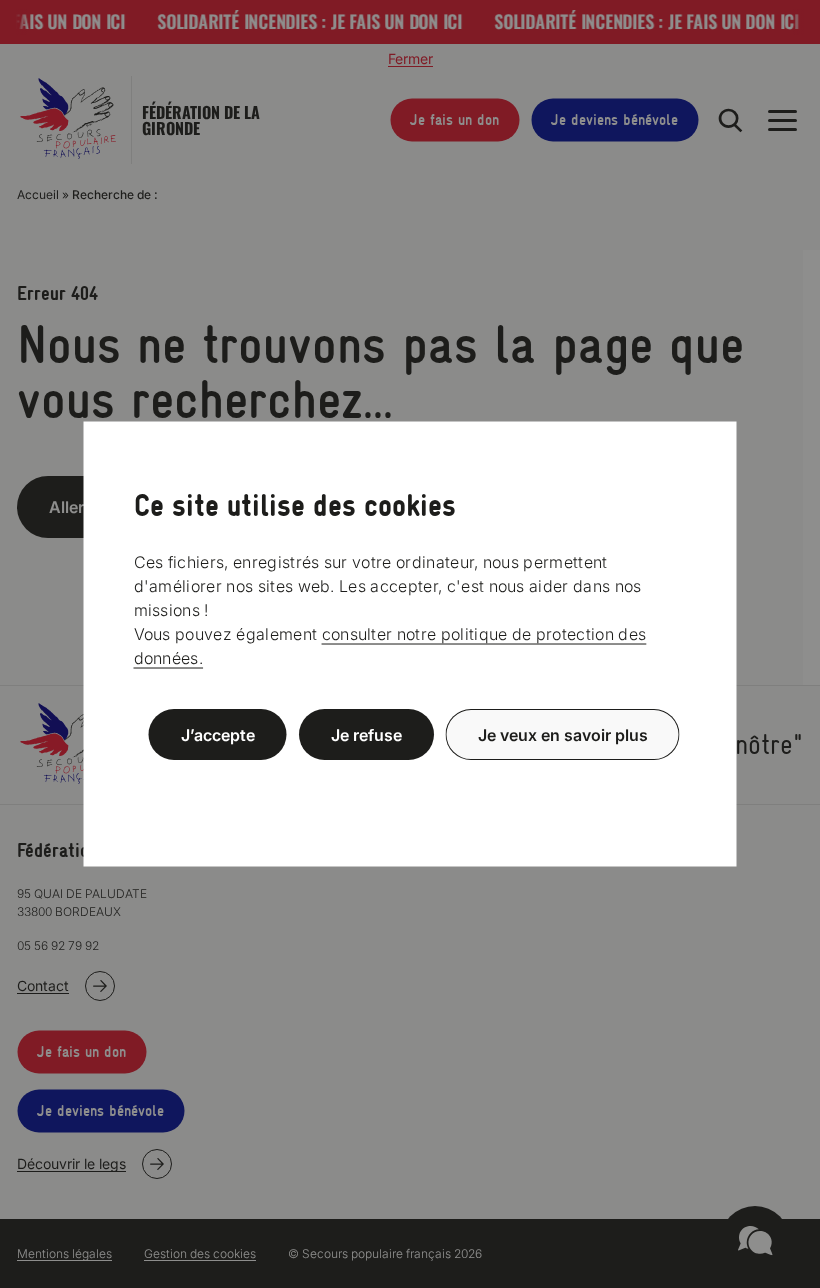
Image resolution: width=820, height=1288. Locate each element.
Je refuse (366, 735)
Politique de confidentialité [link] (410, 782)
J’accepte (218, 735)
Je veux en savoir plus (563, 735)
